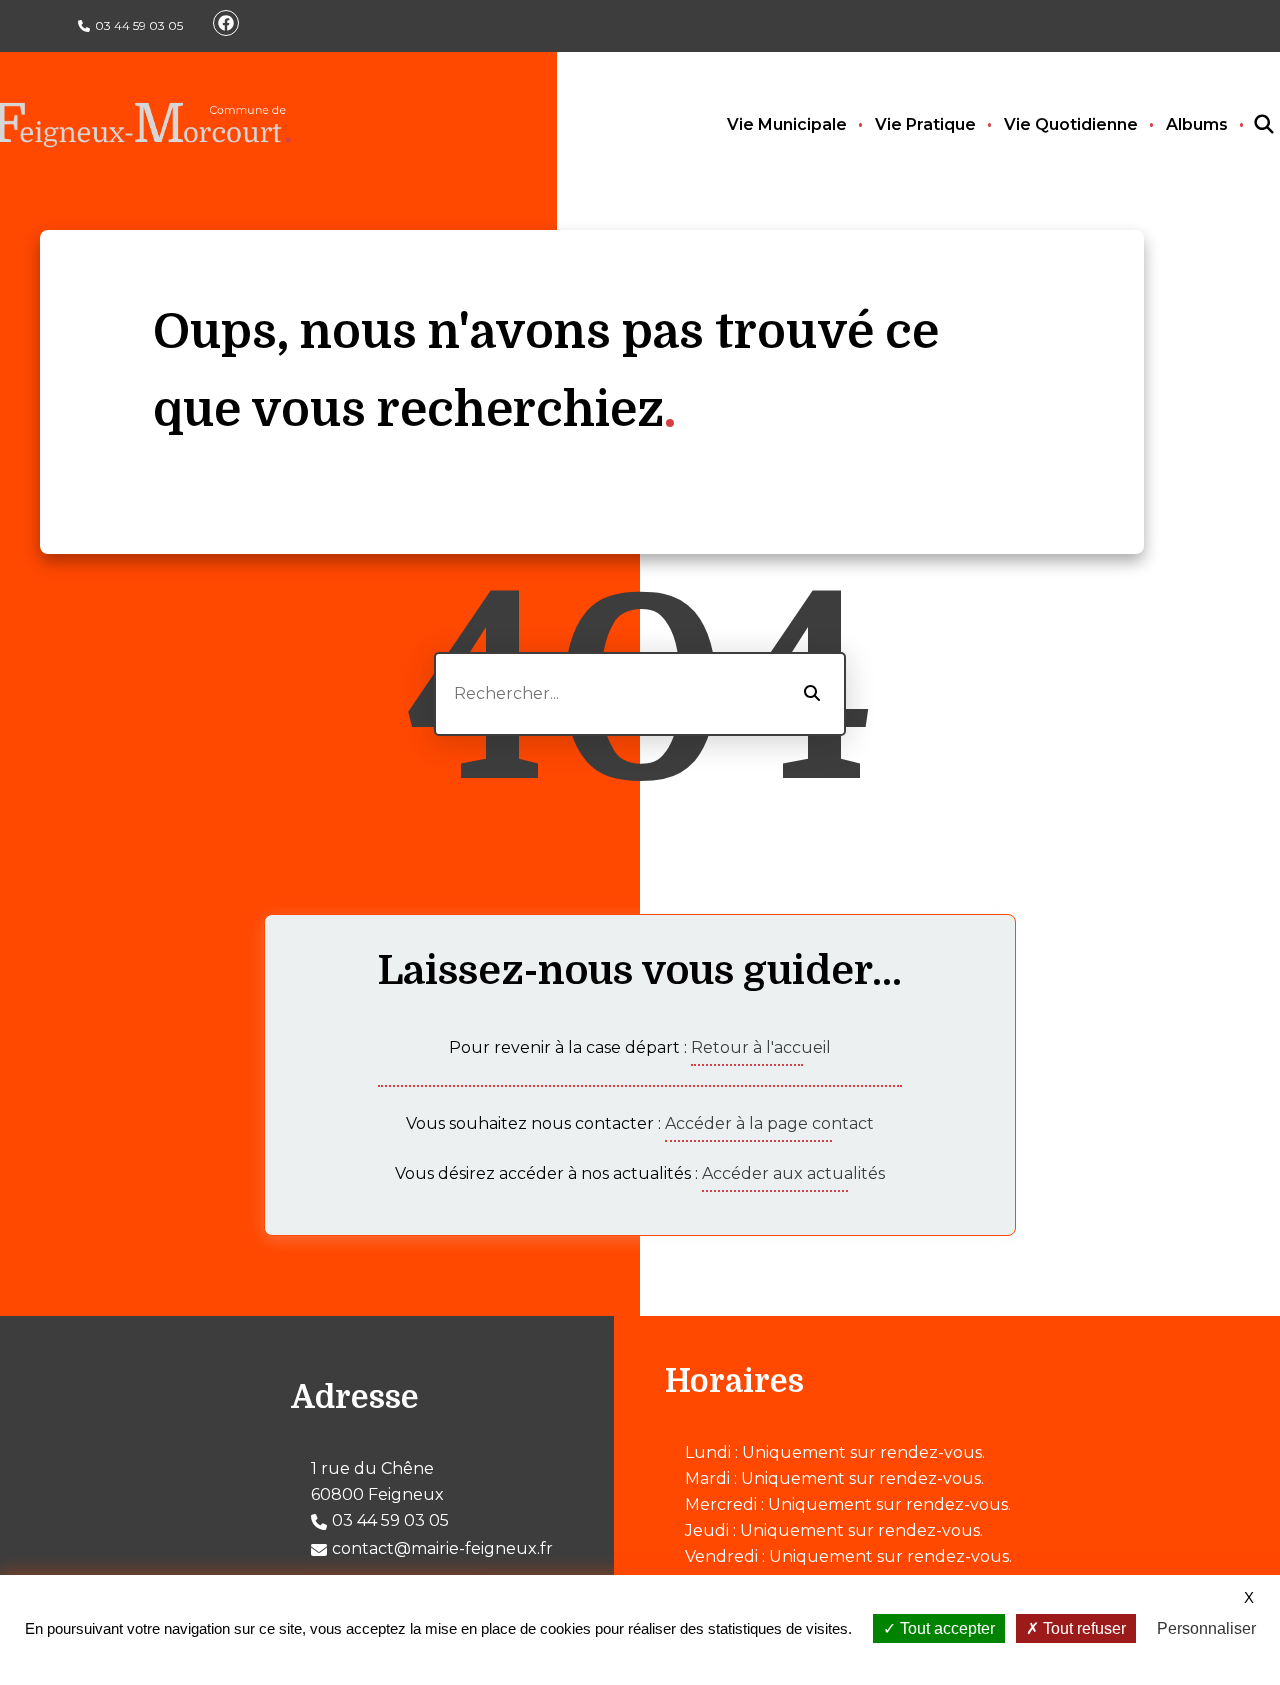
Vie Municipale (787, 124)
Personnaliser (1206, 1628)
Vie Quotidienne (1071, 124)
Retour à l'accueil (761, 1047)
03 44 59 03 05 (139, 25)
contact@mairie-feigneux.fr (442, 1548)
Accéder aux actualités (793, 1173)
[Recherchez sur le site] (1246, 125)
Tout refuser (1082, 1628)
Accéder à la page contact (769, 1123)
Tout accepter (945, 1628)
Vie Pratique (925, 124)
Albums (1197, 124)
